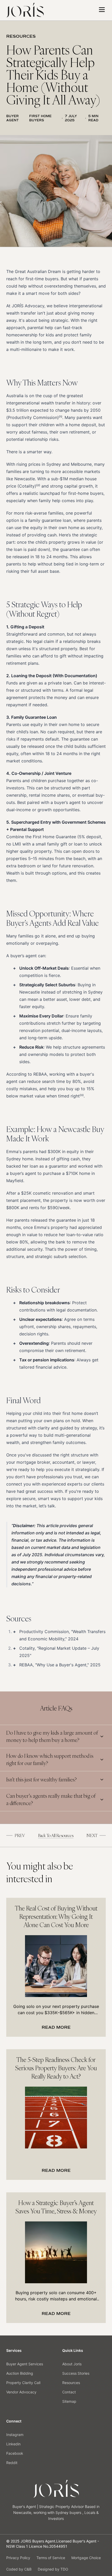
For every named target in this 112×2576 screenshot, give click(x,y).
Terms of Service (51, 2558)
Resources (71, 2383)
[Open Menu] (102, 10)
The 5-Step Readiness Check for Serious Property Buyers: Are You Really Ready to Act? (56, 2068)
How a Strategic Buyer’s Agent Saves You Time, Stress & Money (56, 2207)
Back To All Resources (56, 1835)
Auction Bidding (20, 2373)
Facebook (15, 2453)
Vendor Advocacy (21, 2392)
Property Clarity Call (23, 2383)
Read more (56, 2027)
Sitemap (69, 2401)
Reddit (12, 2463)
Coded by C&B (19, 2569)
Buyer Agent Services (25, 2364)
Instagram (15, 2435)
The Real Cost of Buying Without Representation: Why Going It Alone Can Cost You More (56, 1916)
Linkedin (13, 2444)
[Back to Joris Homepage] (25, 10)
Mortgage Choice (86, 2558)
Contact (69, 2392)
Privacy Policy (18, 2558)
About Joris (72, 2364)
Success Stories (76, 2373)
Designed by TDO (53, 2569)
